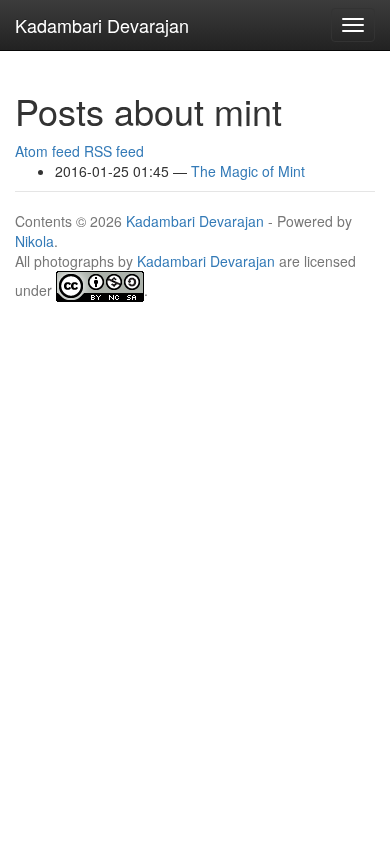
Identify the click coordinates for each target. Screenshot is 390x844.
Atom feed (47, 151)
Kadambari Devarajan (195, 221)
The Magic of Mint (248, 171)
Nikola (34, 241)
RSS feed (114, 151)
